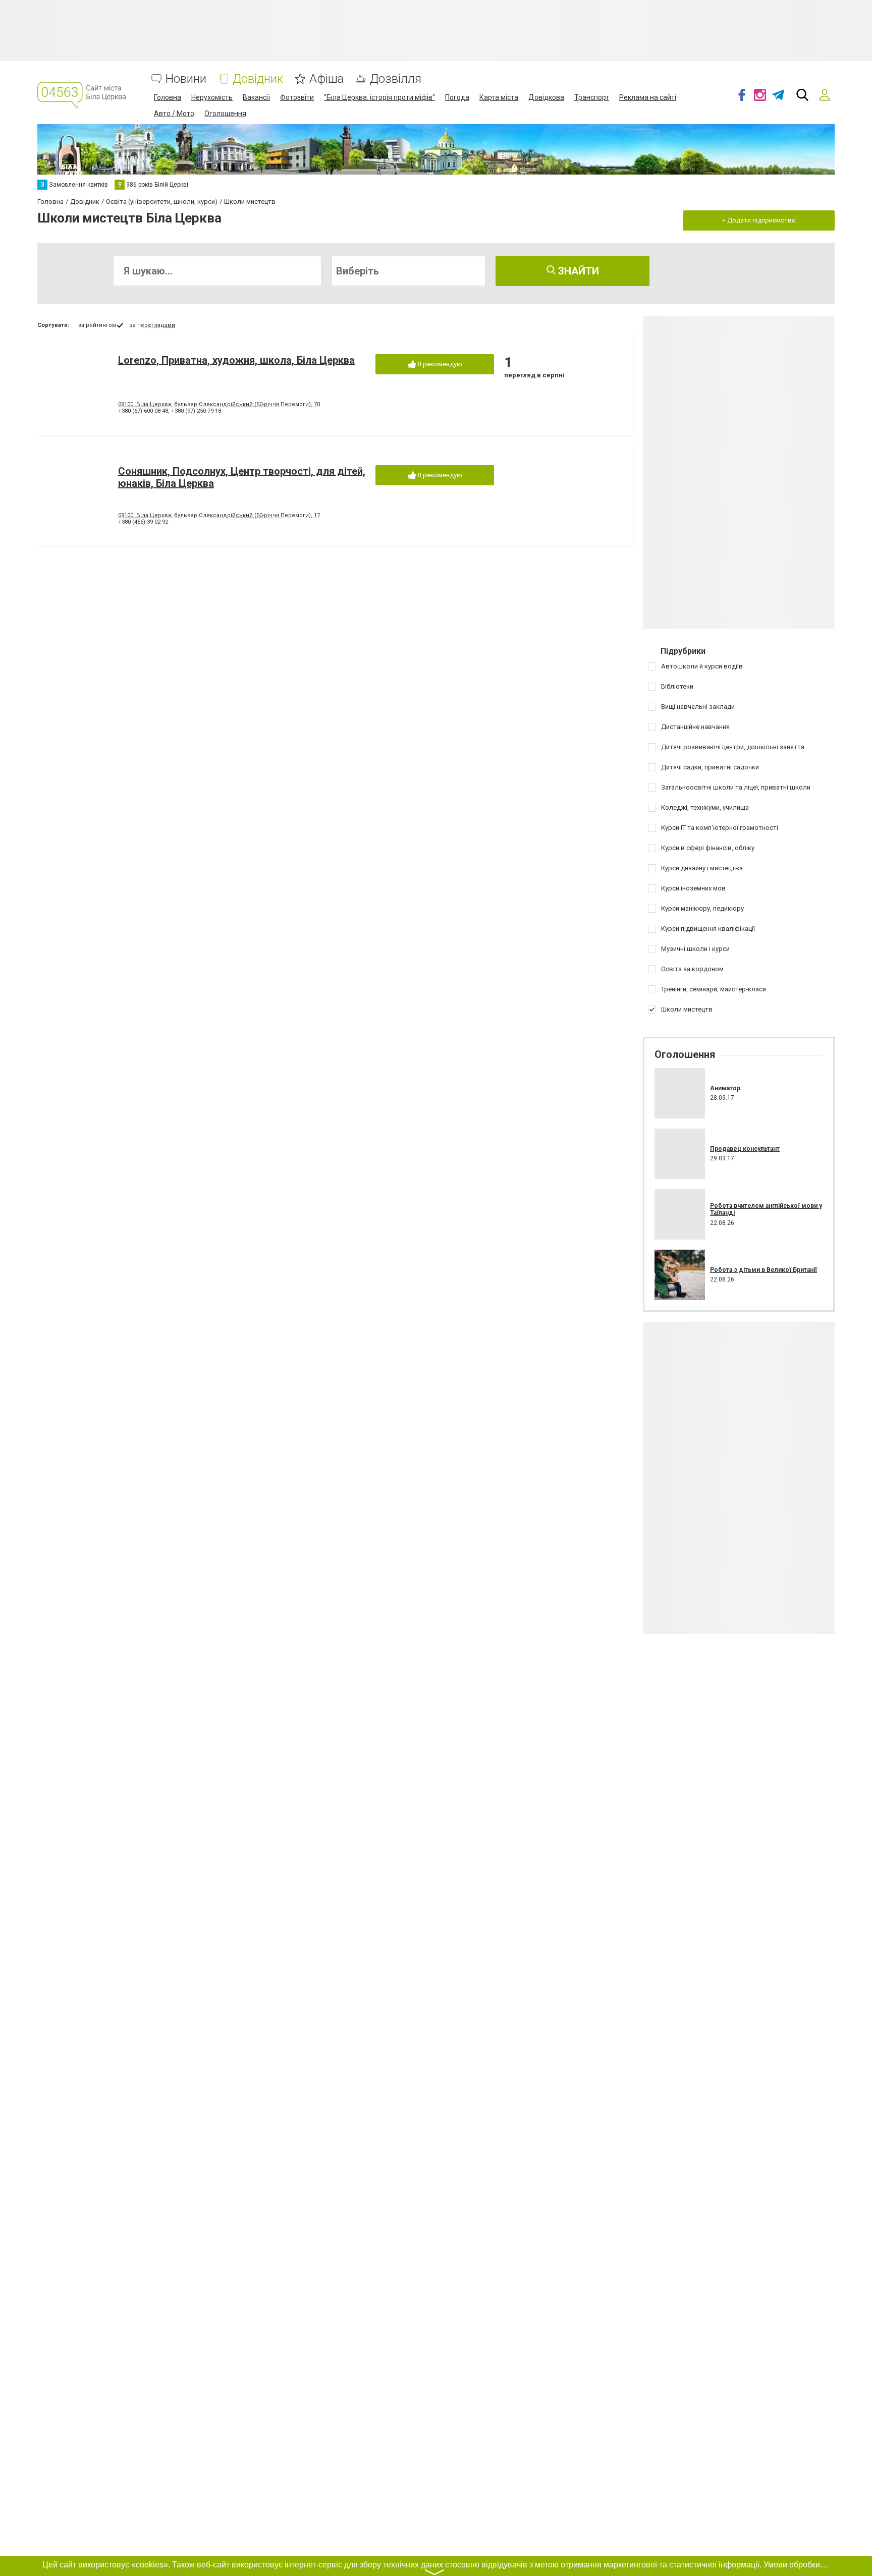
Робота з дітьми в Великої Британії (764, 1270)
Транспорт (592, 97)
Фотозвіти (297, 97)
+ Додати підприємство (759, 220)
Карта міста (499, 97)
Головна (168, 97)
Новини (186, 79)
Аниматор (725, 1088)
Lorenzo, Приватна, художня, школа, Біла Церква (236, 360)
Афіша (326, 79)
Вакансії (256, 97)
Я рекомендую (439, 364)
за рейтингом (97, 325)
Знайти (577, 271)
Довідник (258, 79)
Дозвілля (396, 79)
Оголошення (225, 114)
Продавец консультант (745, 1149)
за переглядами (152, 325)
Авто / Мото (174, 114)
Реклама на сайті (648, 97)
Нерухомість (212, 97)
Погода (457, 97)
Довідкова (546, 97)
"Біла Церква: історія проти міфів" (379, 97)
